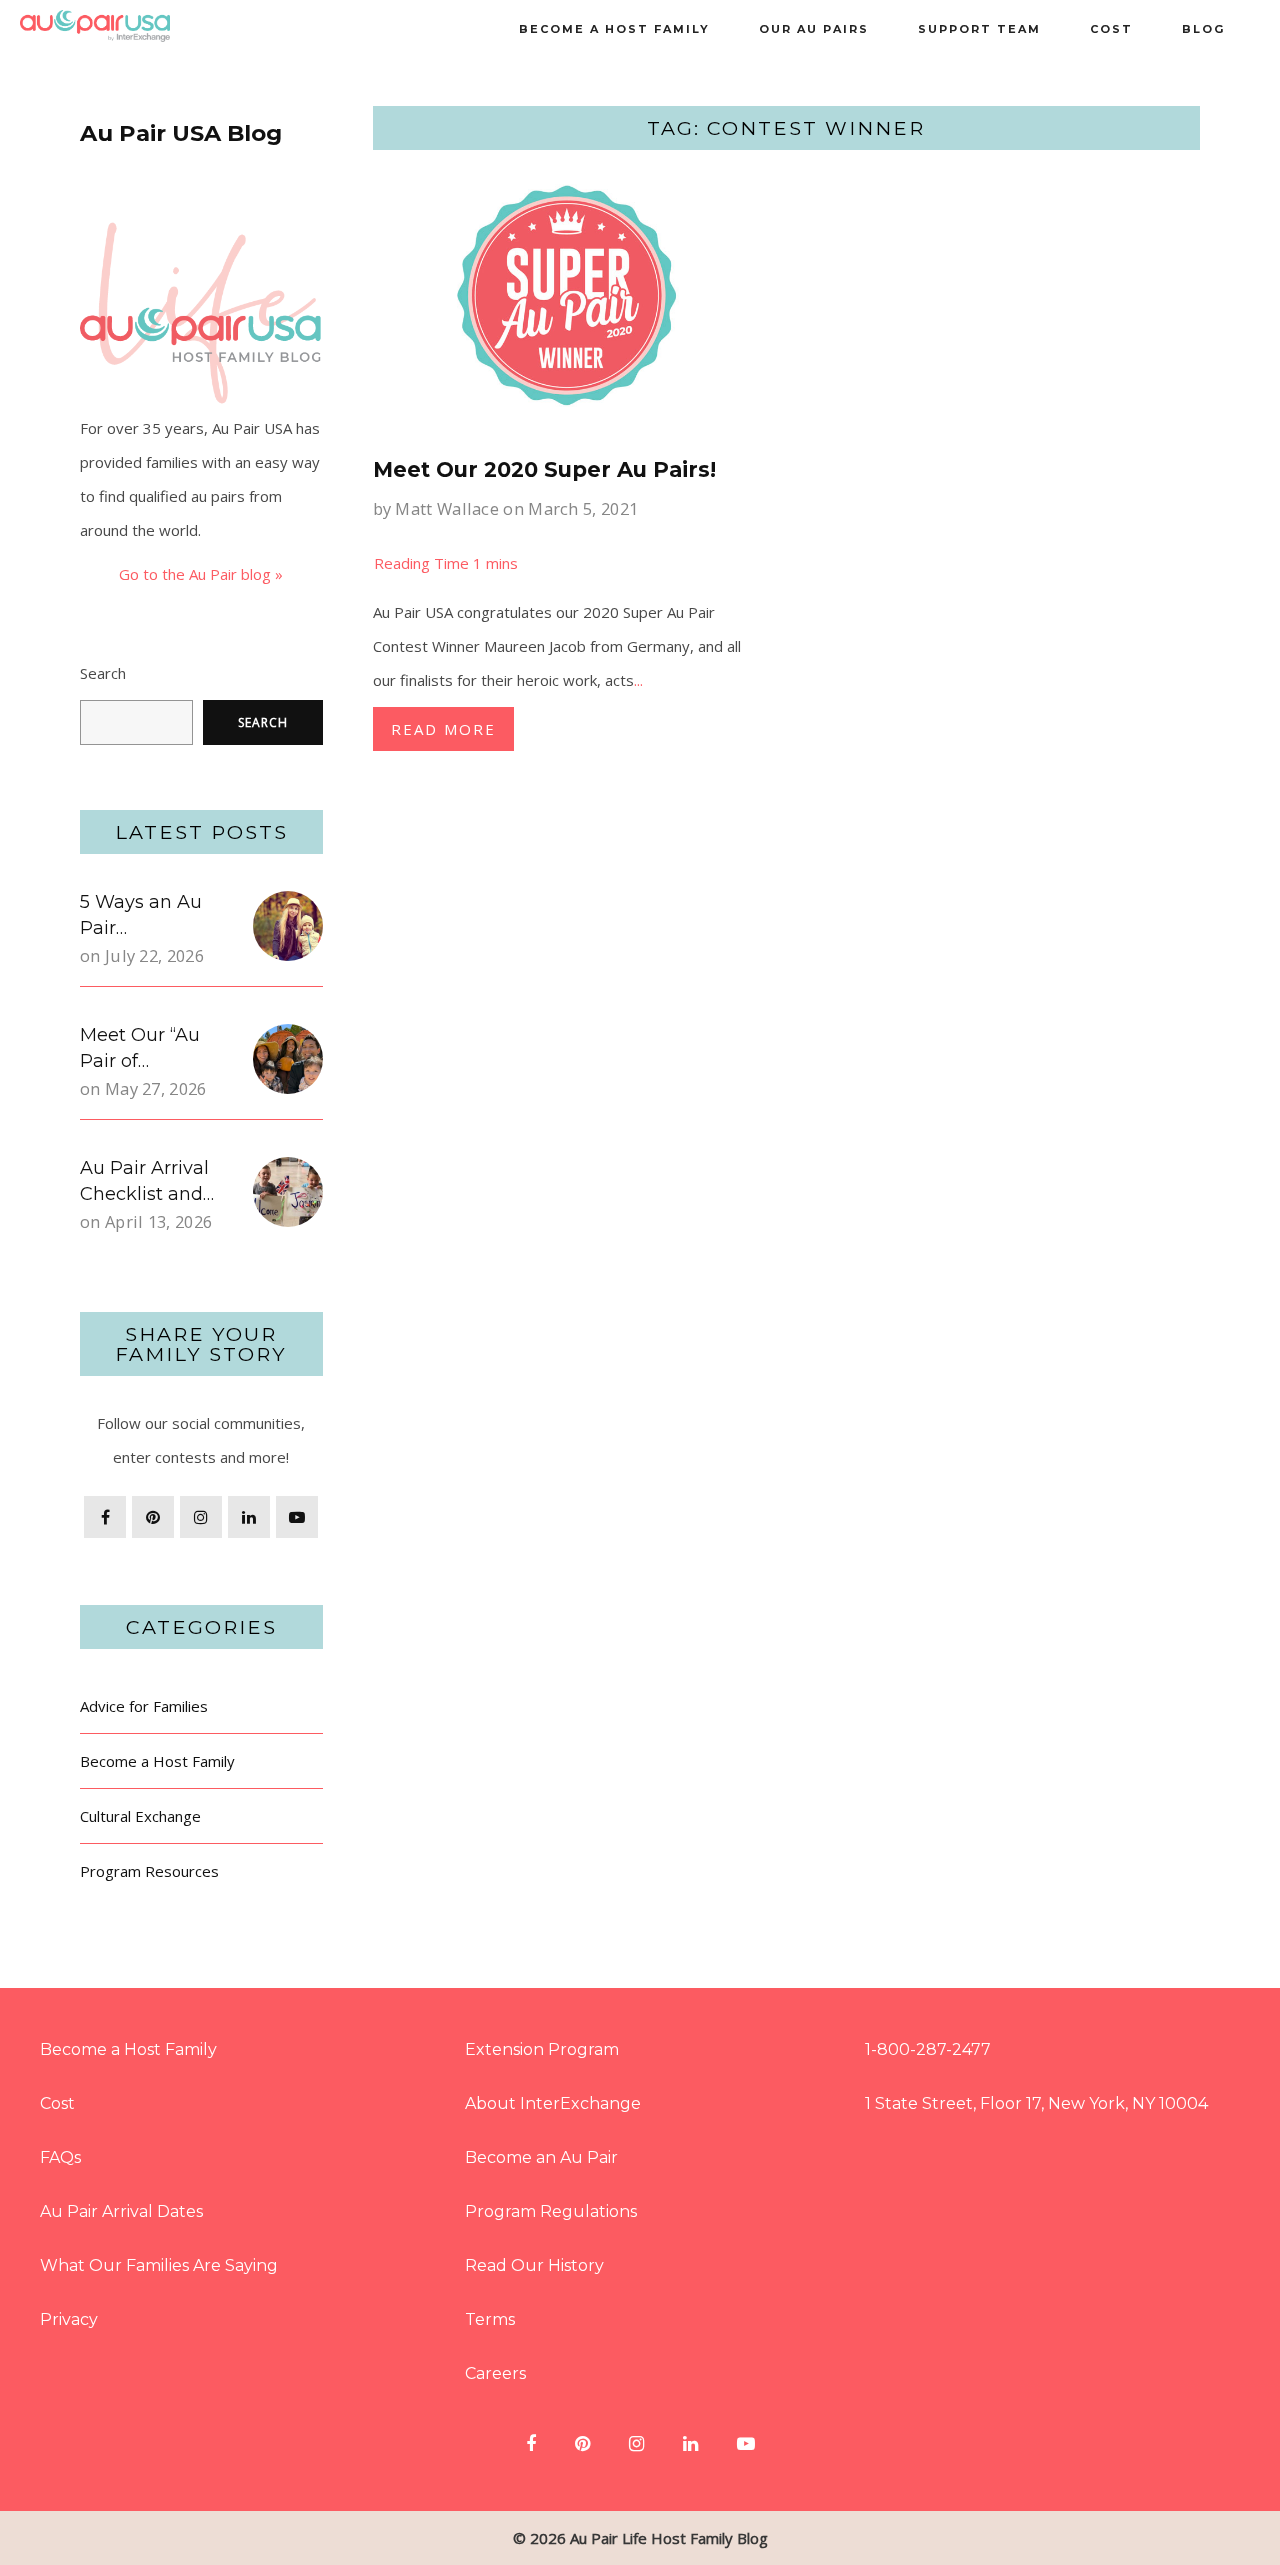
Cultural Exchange (140, 1816)
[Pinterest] (153, 1517)
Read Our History (534, 2265)
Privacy (69, 2319)
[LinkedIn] (249, 1517)
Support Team (979, 29)
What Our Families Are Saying (159, 2265)
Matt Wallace (447, 508)
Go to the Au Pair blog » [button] (201, 574)
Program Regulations (551, 2211)
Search (103, 673)
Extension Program (542, 2049)
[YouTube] (297, 1517)
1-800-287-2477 (928, 2049)
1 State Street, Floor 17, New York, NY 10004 (1036, 2103)
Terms (490, 2319)
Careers (495, 2373)
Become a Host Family (614, 29)
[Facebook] (105, 1517)
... (638, 680)
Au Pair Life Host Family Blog (669, 2538)
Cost (1111, 29)
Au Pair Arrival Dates (121, 2211)
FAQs (60, 2157)
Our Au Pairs (814, 29)
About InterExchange (553, 2103)
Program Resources (149, 1871)
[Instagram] (201, 1517)
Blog (1203, 29)
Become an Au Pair (541, 2157)
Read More (443, 729)
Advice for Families (144, 1706)
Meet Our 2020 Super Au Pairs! (544, 469)
